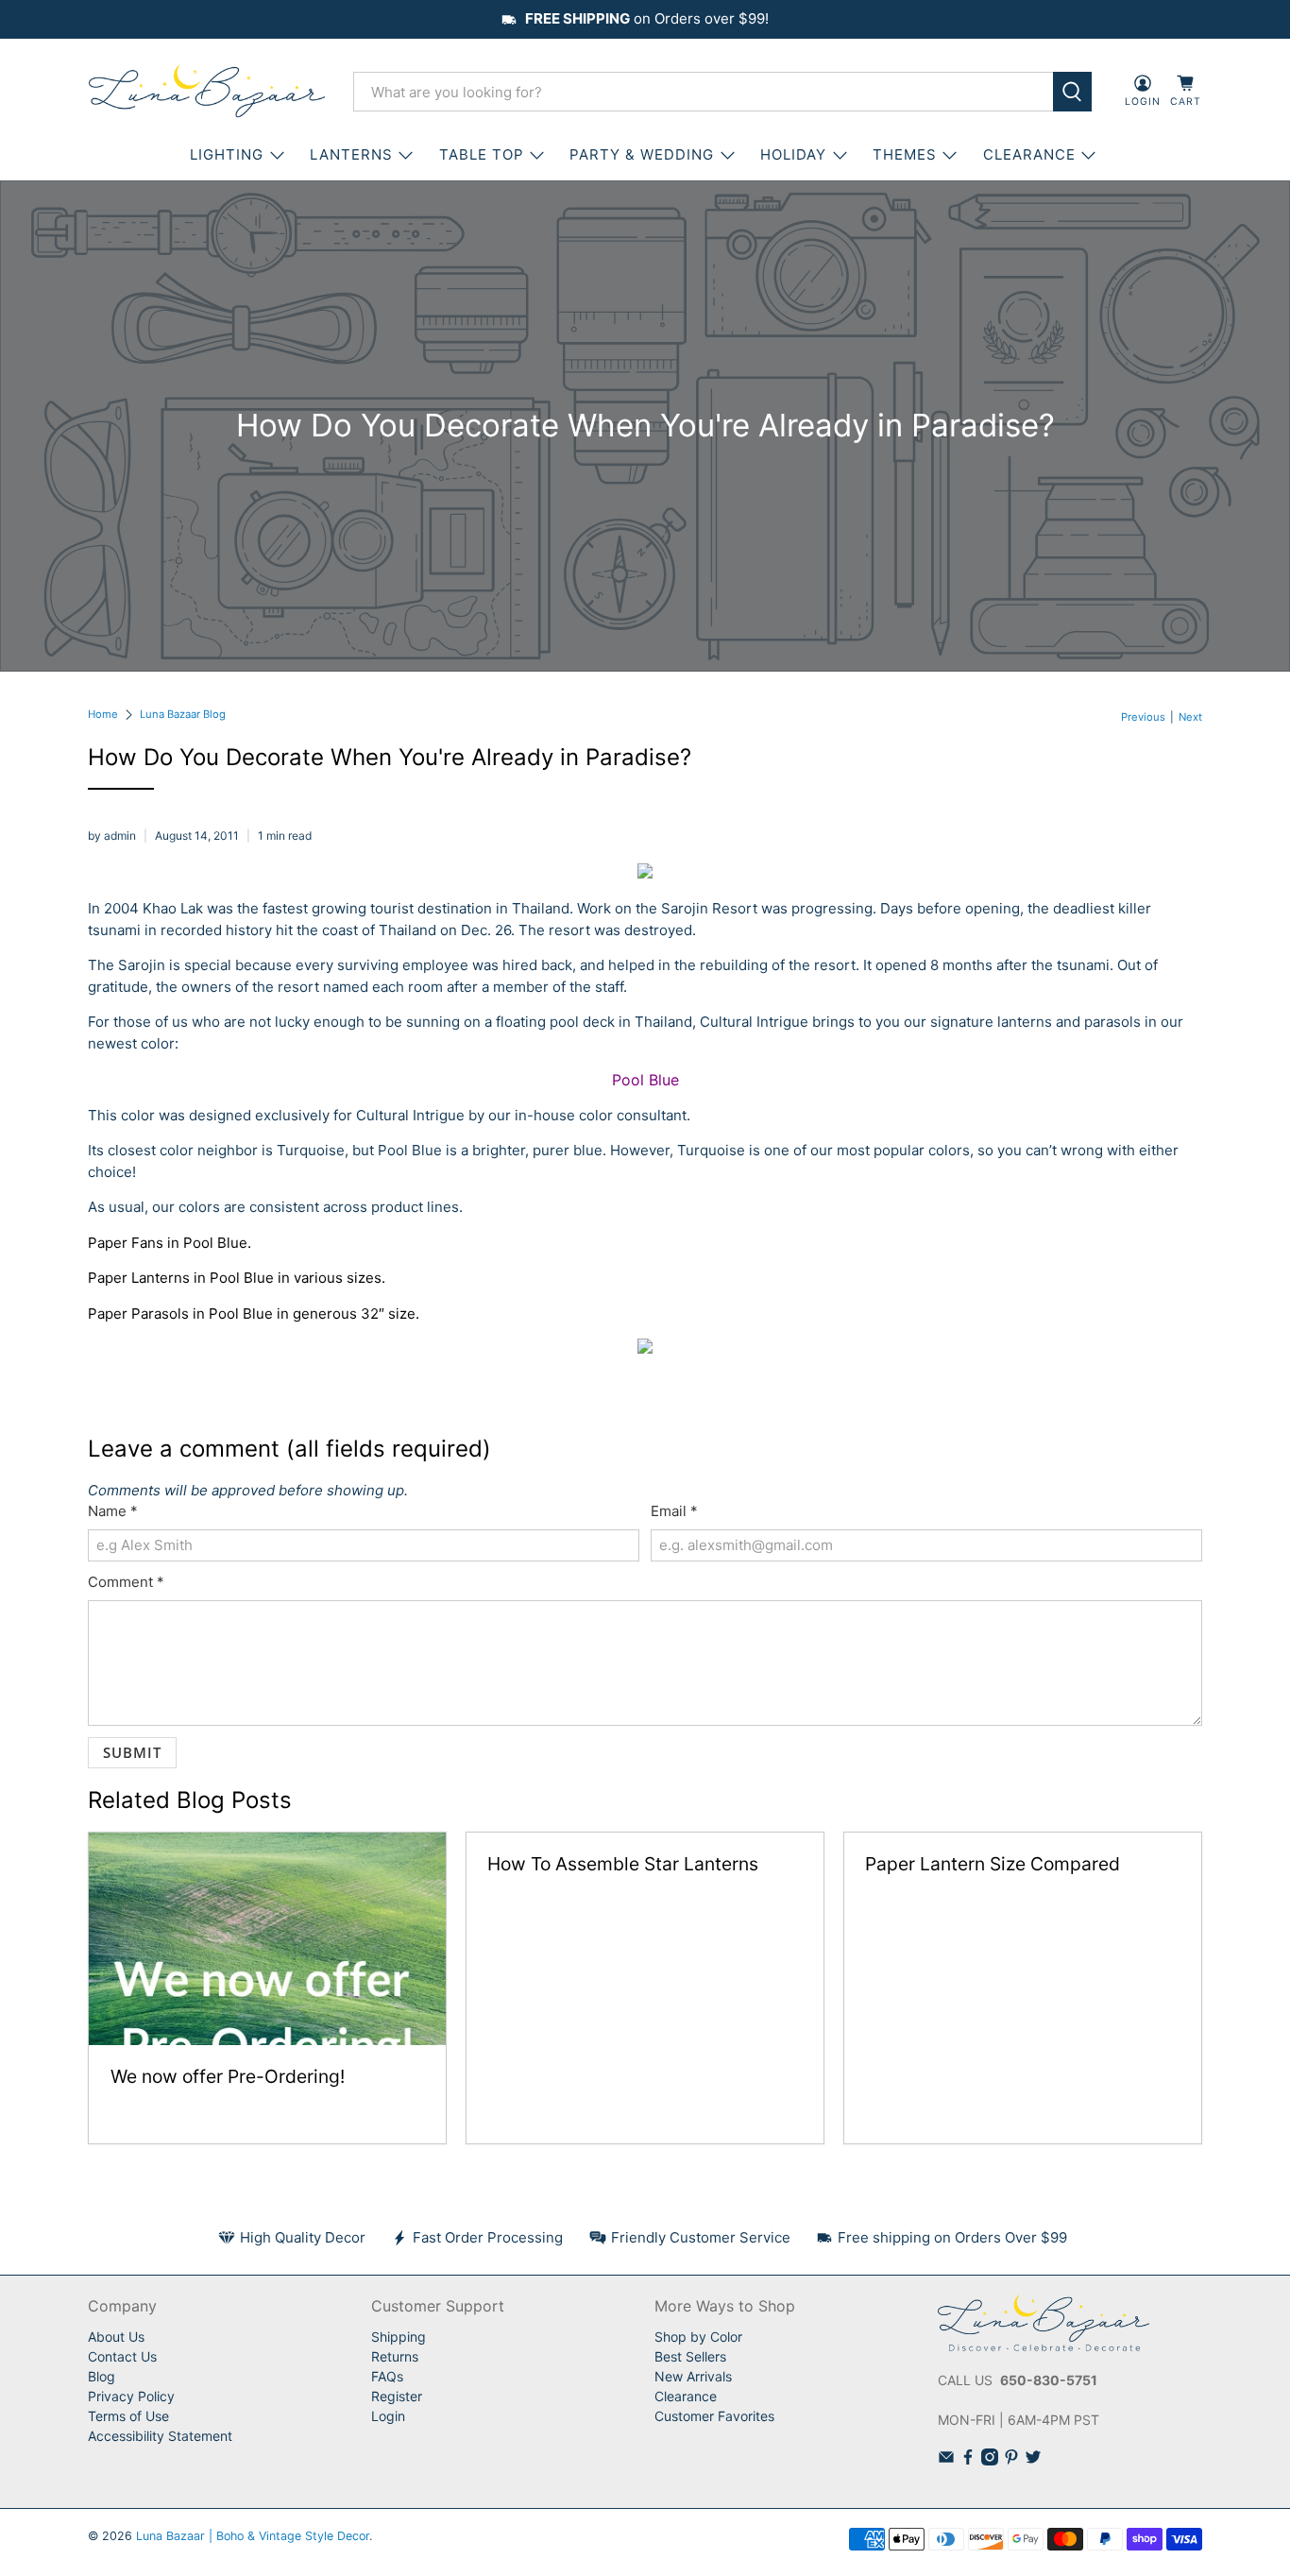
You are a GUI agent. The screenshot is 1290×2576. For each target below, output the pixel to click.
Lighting (227, 154)
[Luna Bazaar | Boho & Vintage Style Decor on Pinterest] (1011, 2460)
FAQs (387, 2376)
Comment (126, 1582)
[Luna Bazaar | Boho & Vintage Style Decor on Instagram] (990, 2460)
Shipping (399, 2337)
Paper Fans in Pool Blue (168, 1243)
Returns (395, 2356)
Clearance (686, 2396)
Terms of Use (128, 2416)
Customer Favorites (714, 2416)
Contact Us (122, 2356)
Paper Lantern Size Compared (993, 1864)
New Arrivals (693, 2376)
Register (397, 2396)
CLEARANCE (1029, 154)
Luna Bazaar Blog (183, 715)
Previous (1143, 717)
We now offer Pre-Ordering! (228, 2076)
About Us (116, 2337)
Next (1190, 717)
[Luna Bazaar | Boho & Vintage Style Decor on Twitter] (1033, 2460)
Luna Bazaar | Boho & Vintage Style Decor (253, 2536)
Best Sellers (690, 2356)
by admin (112, 836)
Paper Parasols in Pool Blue (180, 1314)
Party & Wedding (642, 154)
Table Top (482, 154)
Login (388, 2416)
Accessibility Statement (160, 2436)
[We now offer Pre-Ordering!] (267, 1939)
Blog (102, 2376)
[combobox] (703, 92)
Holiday (793, 154)
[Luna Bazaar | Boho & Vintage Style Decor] (207, 92)
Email (674, 1511)
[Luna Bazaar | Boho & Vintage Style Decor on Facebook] (968, 2460)
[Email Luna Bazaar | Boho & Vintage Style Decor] (946, 2460)
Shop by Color (698, 2337)
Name (113, 1511)
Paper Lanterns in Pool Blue (181, 1278)
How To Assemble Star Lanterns (623, 1864)
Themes (905, 154)
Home (103, 715)
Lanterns (351, 154)
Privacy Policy (131, 2396)
